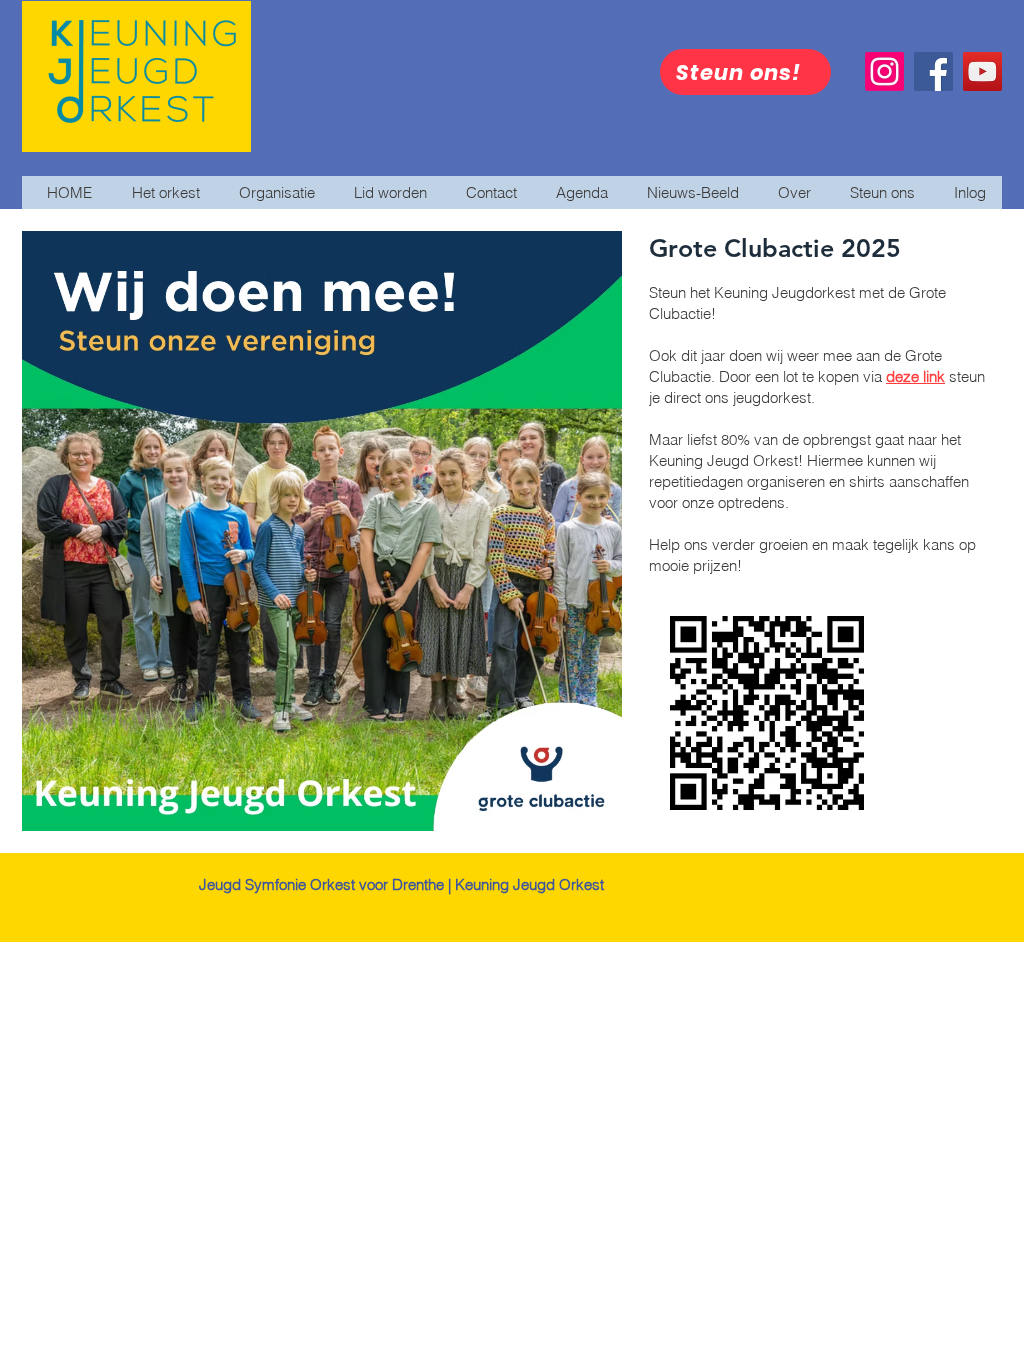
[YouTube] (982, 71)
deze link (915, 376)
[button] (688, 192)
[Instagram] (884, 71)
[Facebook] (933, 71)
